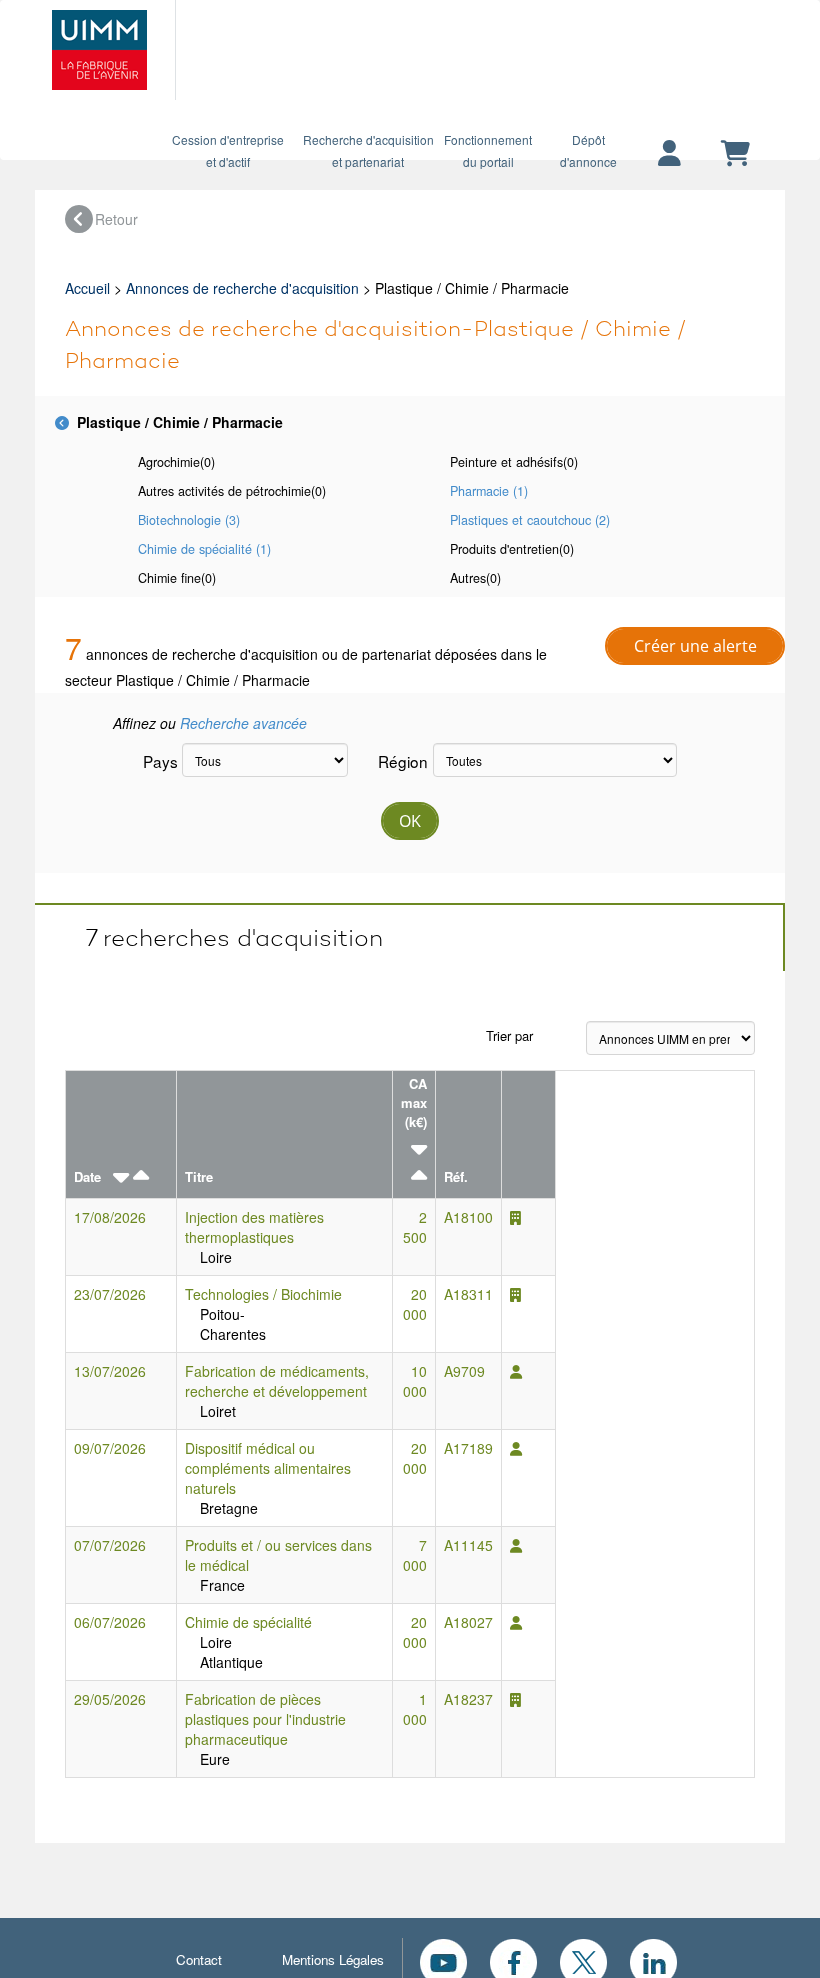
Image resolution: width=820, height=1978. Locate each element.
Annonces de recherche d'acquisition (242, 288)
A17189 (468, 1448)
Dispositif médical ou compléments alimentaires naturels (268, 1468)
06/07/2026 (110, 1622)
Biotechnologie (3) (189, 520)
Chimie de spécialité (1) (204, 549)
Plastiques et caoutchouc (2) (530, 520)
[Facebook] (513, 1960)
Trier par (509, 1035)
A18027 (468, 1622)
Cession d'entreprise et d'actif (228, 150)
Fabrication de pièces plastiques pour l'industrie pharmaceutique (265, 1719)
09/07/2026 (110, 1448)
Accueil (87, 288)
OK (410, 821)
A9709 (464, 1371)
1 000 (415, 1709)
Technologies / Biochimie (263, 1294)
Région (398, 761)
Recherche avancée (243, 723)
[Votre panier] (735, 154)
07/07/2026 (110, 1545)
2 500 (415, 1227)
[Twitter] (583, 1960)
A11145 (468, 1545)
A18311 (468, 1294)
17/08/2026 (110, 1217)
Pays (155, 761)
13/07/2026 (110, 1371)
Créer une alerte (695, 646)
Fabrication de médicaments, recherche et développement (277, 1381)
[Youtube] (443, 1960)
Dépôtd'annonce (588, 150)
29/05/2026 (110, 1699)
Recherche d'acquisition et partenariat (368, 150)
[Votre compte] (669, 154)
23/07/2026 (110, 1294)
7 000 (415, 1555)
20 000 (415, 1304)
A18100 (468, 1217)
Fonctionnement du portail (488, 150)
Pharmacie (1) (489, 491)
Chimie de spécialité (248, 1622)
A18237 (468, 1699)
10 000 (415, 1381)
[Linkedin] (653, 1960)
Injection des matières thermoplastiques (254, 1227)
